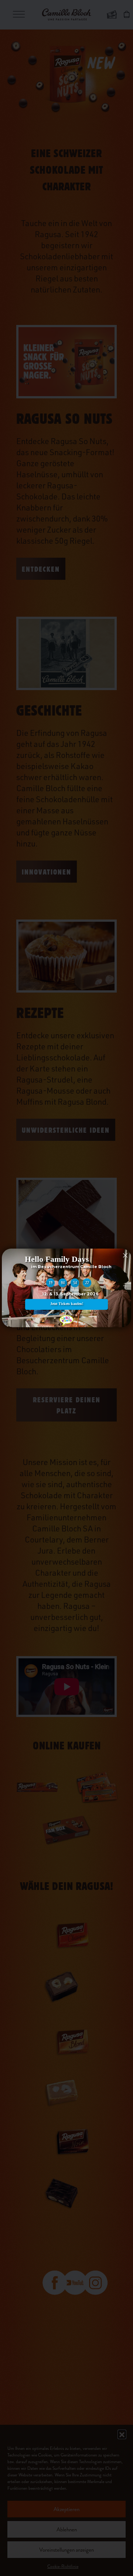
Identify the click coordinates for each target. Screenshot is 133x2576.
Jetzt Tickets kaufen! (67, 1304)
